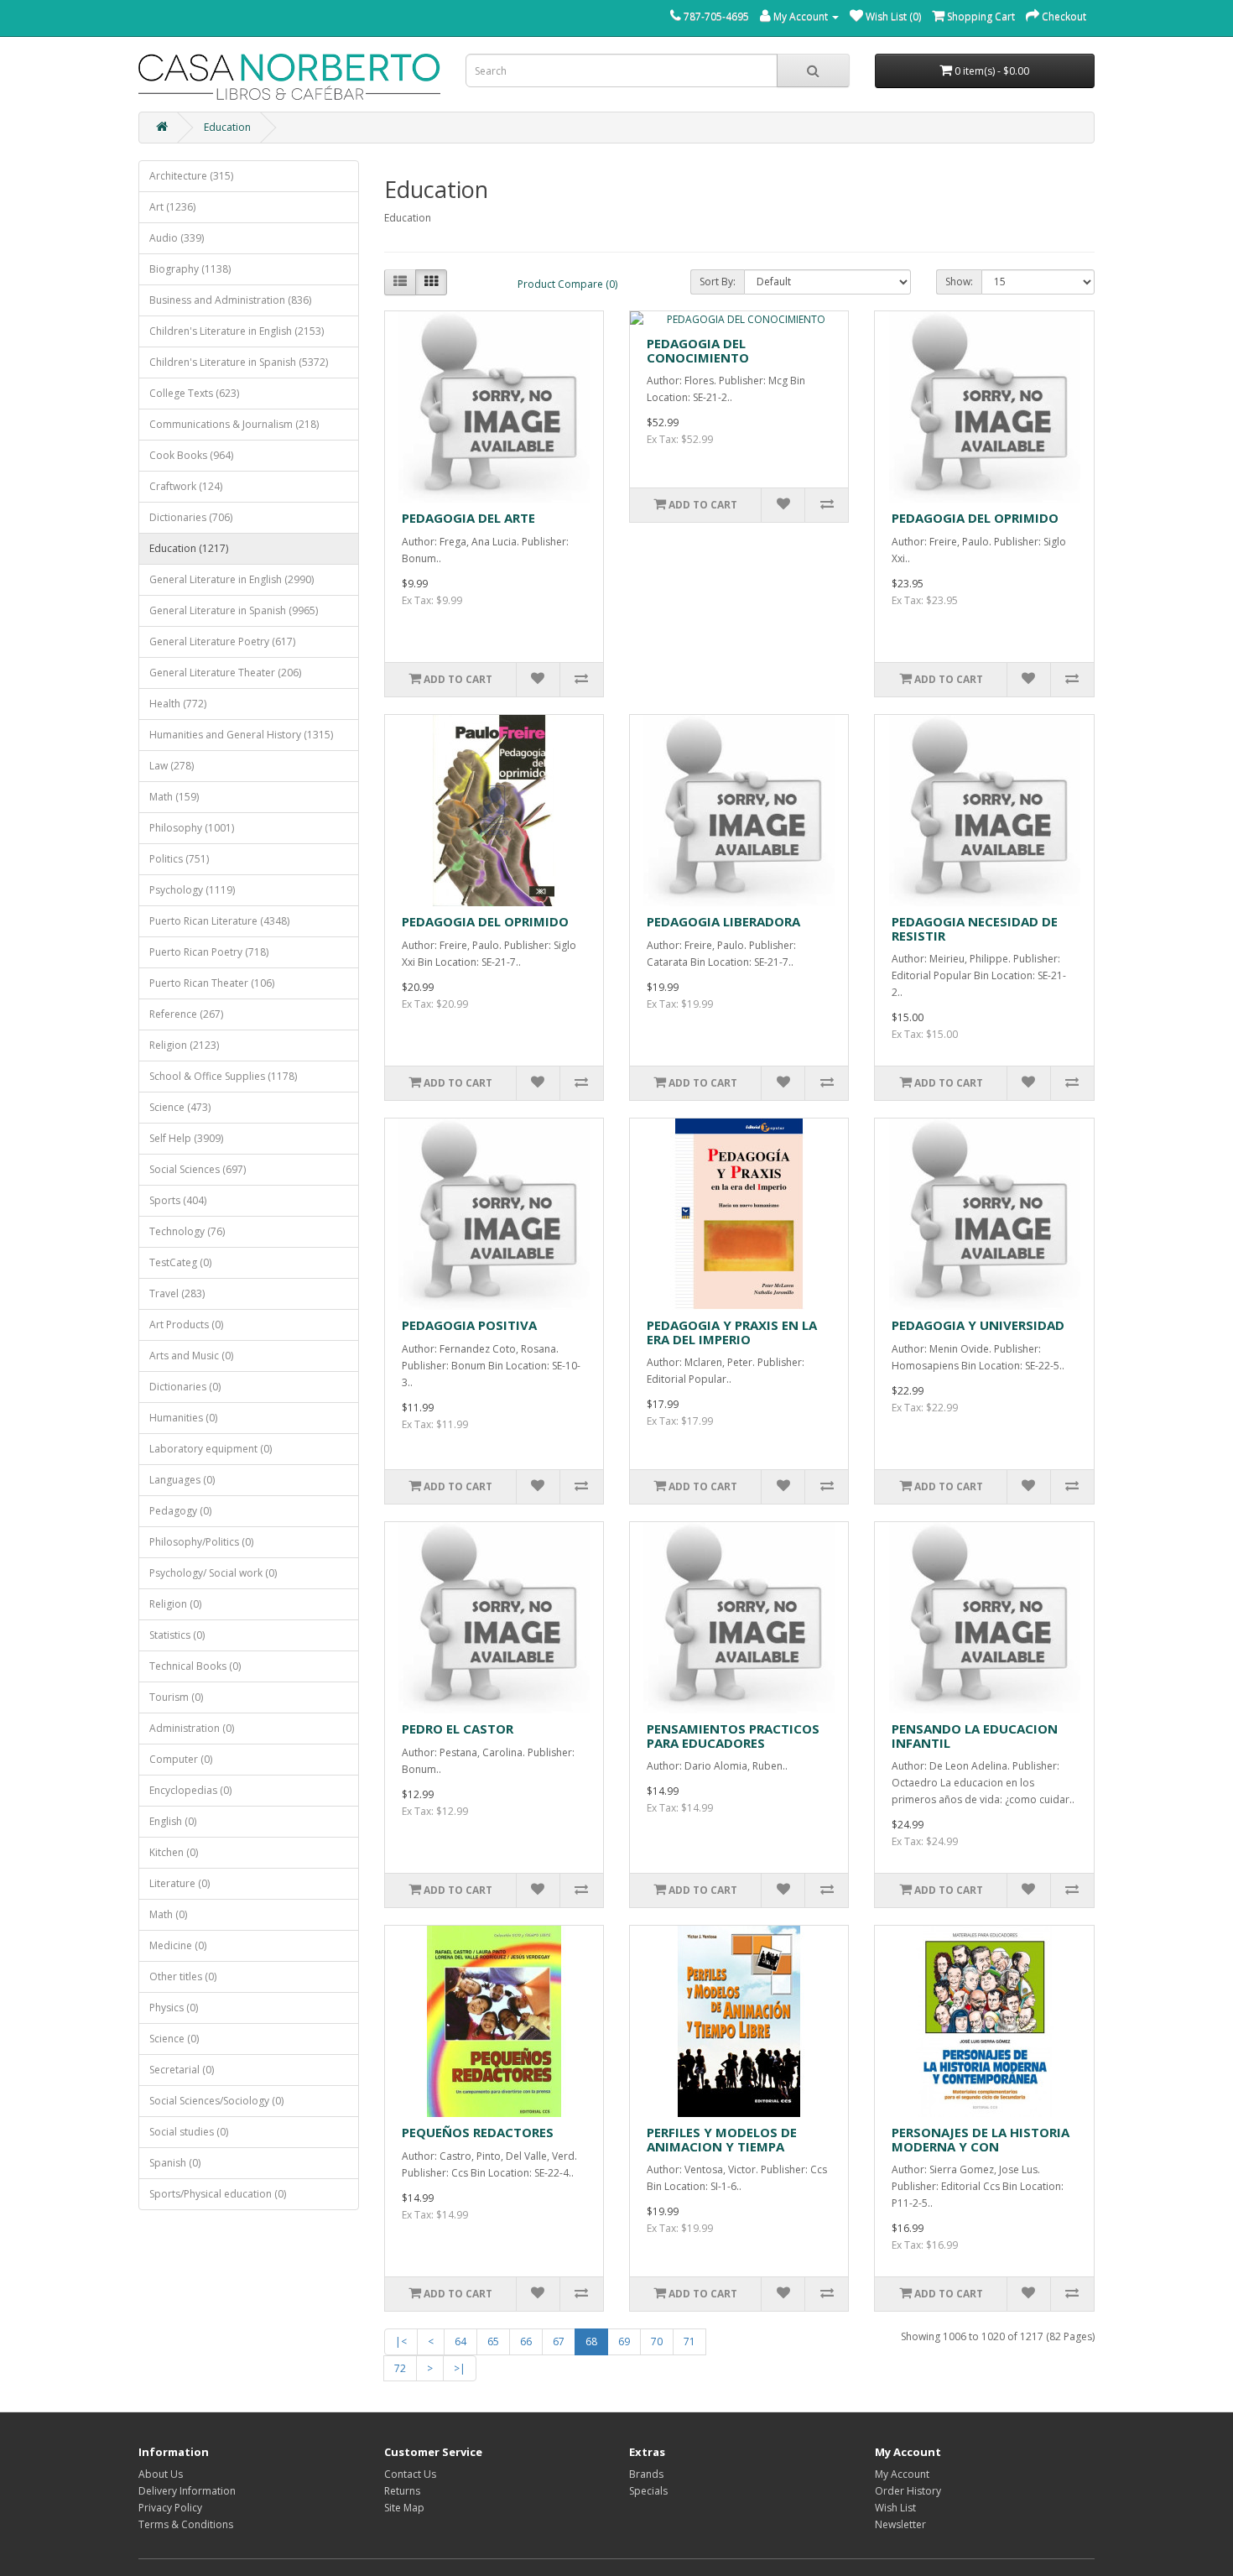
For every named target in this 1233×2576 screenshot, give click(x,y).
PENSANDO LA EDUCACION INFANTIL (975, 1736)
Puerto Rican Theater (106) (212, 983)
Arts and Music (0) (191, 1356)
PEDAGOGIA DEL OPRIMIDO (975, 518)
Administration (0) (192, 1728)
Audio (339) (177, 238)
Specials (648, 2491)
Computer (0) (181, 1759)
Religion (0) (175, 1604)
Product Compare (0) (567, 284)
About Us (161, 2474)
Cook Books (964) (191, 455)
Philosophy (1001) (192, 828)
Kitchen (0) (174, 1852)
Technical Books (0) (195, 1666)
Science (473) (180, 1107)
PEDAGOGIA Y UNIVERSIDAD (978, 1325)
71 (689, 2341)
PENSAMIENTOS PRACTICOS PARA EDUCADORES (733, 1736)
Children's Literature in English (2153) (237, 331)
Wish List (895, 2508)
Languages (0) (182, 1480)
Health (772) (178, 704)
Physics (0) (174, 2008)
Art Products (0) (186, 1325)
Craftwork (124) (186, 486)
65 (493, 2341)
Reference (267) (186, 1014)
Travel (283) (177, 1293)
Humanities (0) (183, 1418)
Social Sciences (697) (198, 1169)
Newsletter (900, 2524)
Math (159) (174, 797)
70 (657, 2341)
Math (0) (168, 1914)
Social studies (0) (189, 2132)
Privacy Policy (170, 2508)
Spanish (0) (175, 2163)
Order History (908, 2491)
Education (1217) (189, 548)
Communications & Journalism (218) (234, 424)
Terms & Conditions (186, 2524)
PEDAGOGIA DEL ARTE (468, 518)
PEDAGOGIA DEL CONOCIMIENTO (698, 350)
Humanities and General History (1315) (241, 735)
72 (400, 2368)
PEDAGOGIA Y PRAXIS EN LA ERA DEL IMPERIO (732, 1332)
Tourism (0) (176, 1697)
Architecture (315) (191, 176)
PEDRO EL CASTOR (458, 1729)
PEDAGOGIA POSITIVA (469, 1325)
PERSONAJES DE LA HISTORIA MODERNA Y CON (981, 2139)
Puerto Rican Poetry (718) (209, 952)
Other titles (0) (183, 1976)
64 (460, 2341)
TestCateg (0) (180, 1262)
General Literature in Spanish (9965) (234, 610)
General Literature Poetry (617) (222, 641)
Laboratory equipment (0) (211, 1449)
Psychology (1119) (192, 890)
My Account (902, 2474)
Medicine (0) (178, 1945)
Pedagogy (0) (180, 1511)
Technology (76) (187, 1231)
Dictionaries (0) (185, 1387)
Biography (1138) (190, 269)
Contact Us (410, 2474)
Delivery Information (187, 2491)
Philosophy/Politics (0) (201, 1542)
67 (559, 2341)
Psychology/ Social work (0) (213, 1573)
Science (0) (174, 2039)
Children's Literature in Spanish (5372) (239, 362)
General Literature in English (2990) (232, 579)
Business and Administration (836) (230, 300)
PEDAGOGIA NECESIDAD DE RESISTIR (975, 928)
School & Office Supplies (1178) (223, 1076)
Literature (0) (179, 1883)
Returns (402, 2491)
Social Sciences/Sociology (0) (216, 2101)
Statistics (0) (177, 1635)
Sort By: (718, 282)
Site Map (404, 2508)
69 (624, 2341)
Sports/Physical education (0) (218, 2194)
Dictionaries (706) (191, 517)
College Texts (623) (194, 393)
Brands (646, 2474)
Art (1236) (172, 207)
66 (526, 2341)
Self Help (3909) (186, 1138)
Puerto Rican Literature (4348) (219, 921)
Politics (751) (179, 859)
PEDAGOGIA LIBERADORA (723, 921)
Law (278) (172, 766)
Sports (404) (178, 1200)
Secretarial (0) (182, 2070)
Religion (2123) (184, 1045)
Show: (959, 282)
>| (460, 2368)
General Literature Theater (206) (225, 673)
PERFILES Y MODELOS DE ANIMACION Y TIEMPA (722, 2139)
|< (401, 2341)
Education (227, 127)
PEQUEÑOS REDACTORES (478, 2132)
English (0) (173, 1821)
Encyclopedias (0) (190, 1790)
